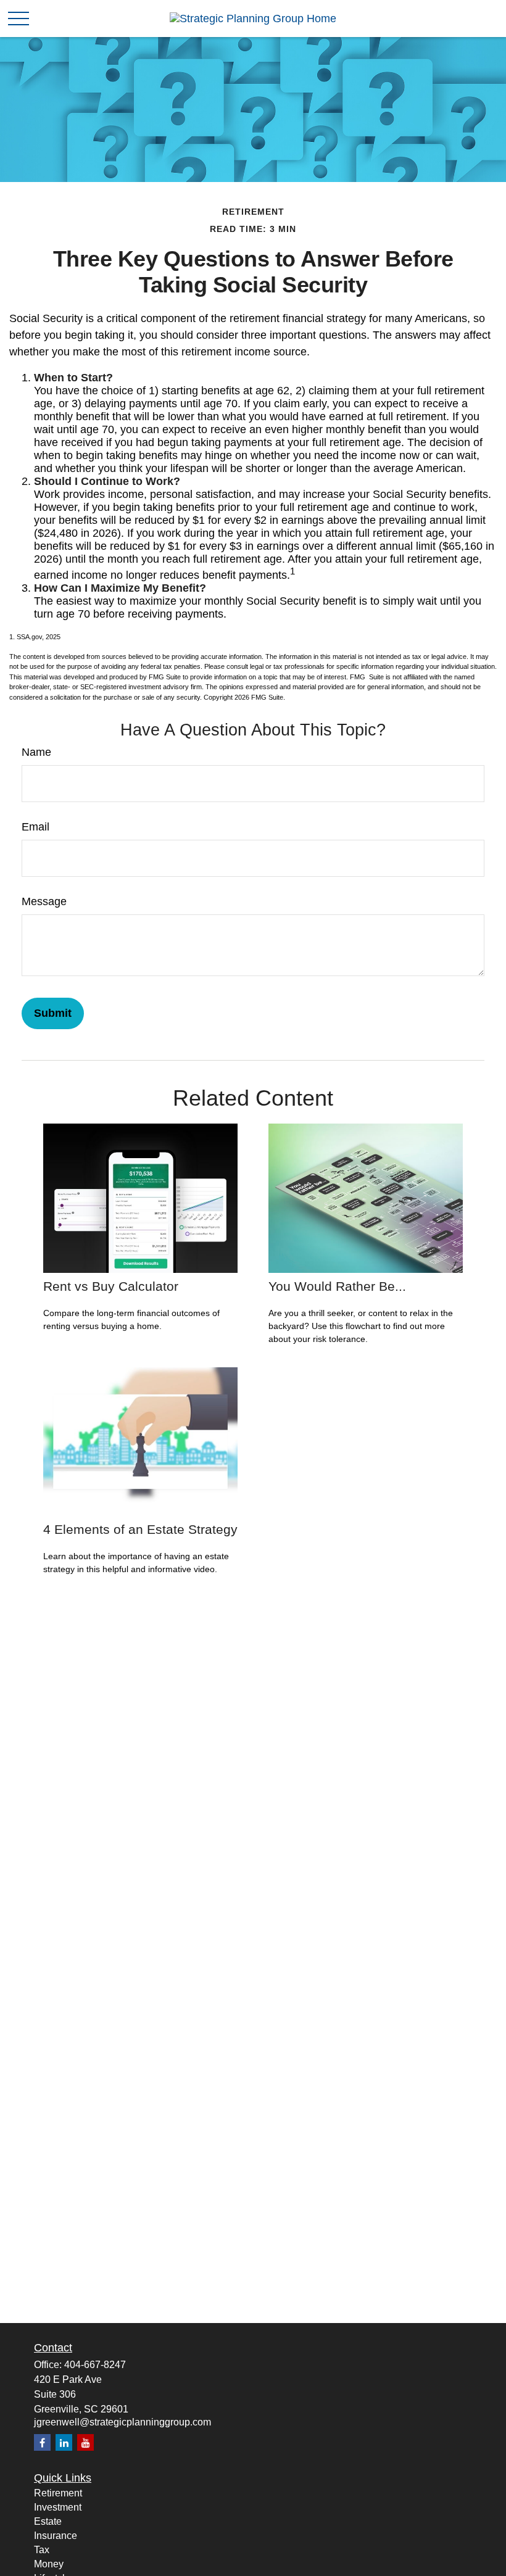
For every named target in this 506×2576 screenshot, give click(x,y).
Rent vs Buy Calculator (111, 1286)
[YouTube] (85, 2442)
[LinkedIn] (64, 2442)
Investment (58, 2507)
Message (44, 901)
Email (35, 827)
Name (36, 752)
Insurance (56, 2536)
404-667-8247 (95, 2365)
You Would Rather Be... (337, 1286)
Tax (42, 2550)
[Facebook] (42, 2442)
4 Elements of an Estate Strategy (140, 1529)
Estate (48, 2521)
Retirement (58, 2493)
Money (49, 2564)
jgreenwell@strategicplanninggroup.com (122, 2422)
